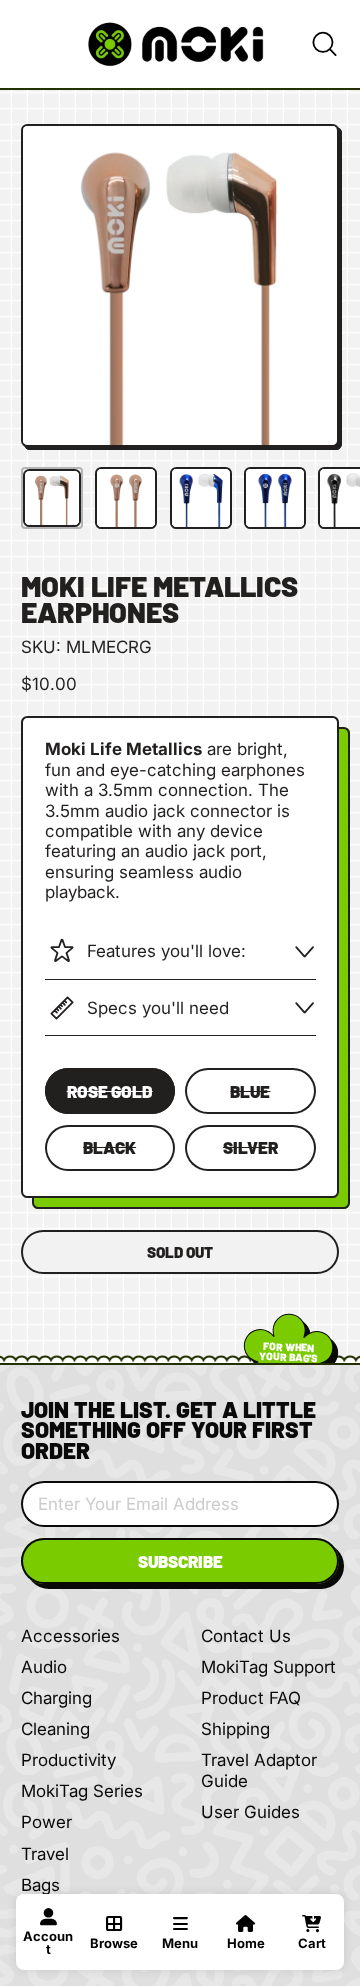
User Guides (250, 1812)
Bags (40, 1885)
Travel (45, 1854)
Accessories (70, 1636)
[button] (324, 44)
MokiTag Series (82, 1791)
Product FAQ (251, 1698)
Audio (44, 1667)
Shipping (235, 1729)
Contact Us (246, 1636)
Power (46, 1822)
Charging (56, 1698)
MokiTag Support (268, 1667)
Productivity (68, 1760)
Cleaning (55, 1729)
